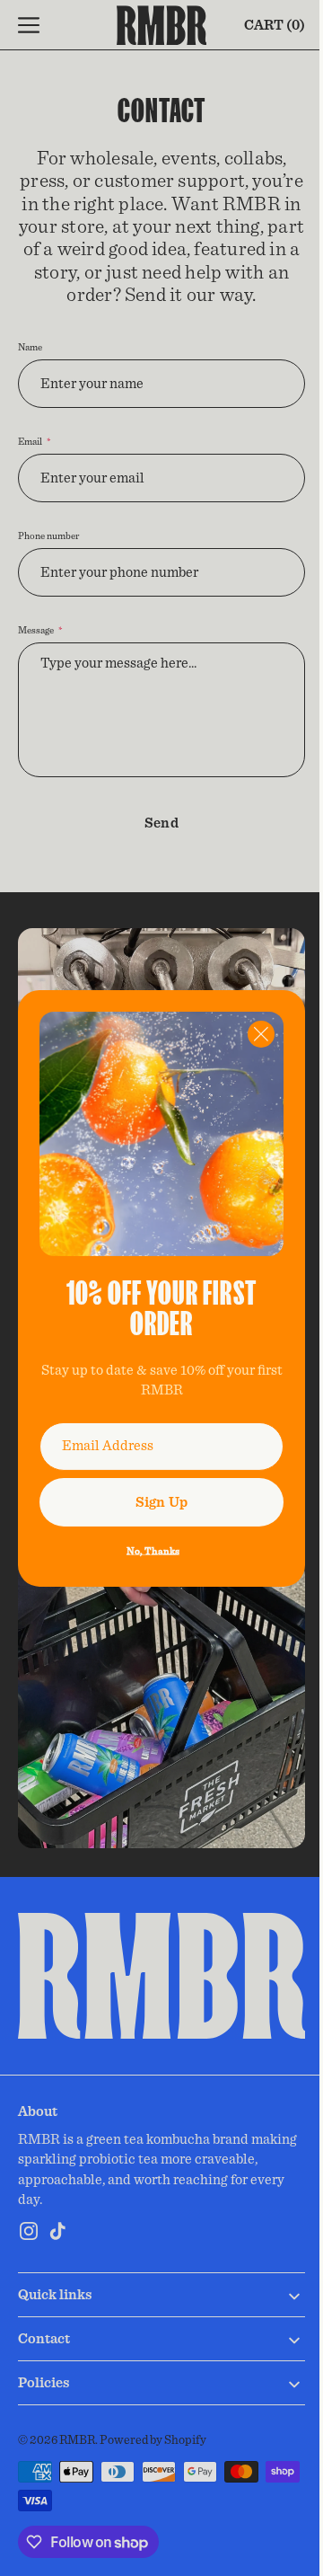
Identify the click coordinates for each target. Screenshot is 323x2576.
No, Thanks (146, 1544)
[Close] (248, 1040)
